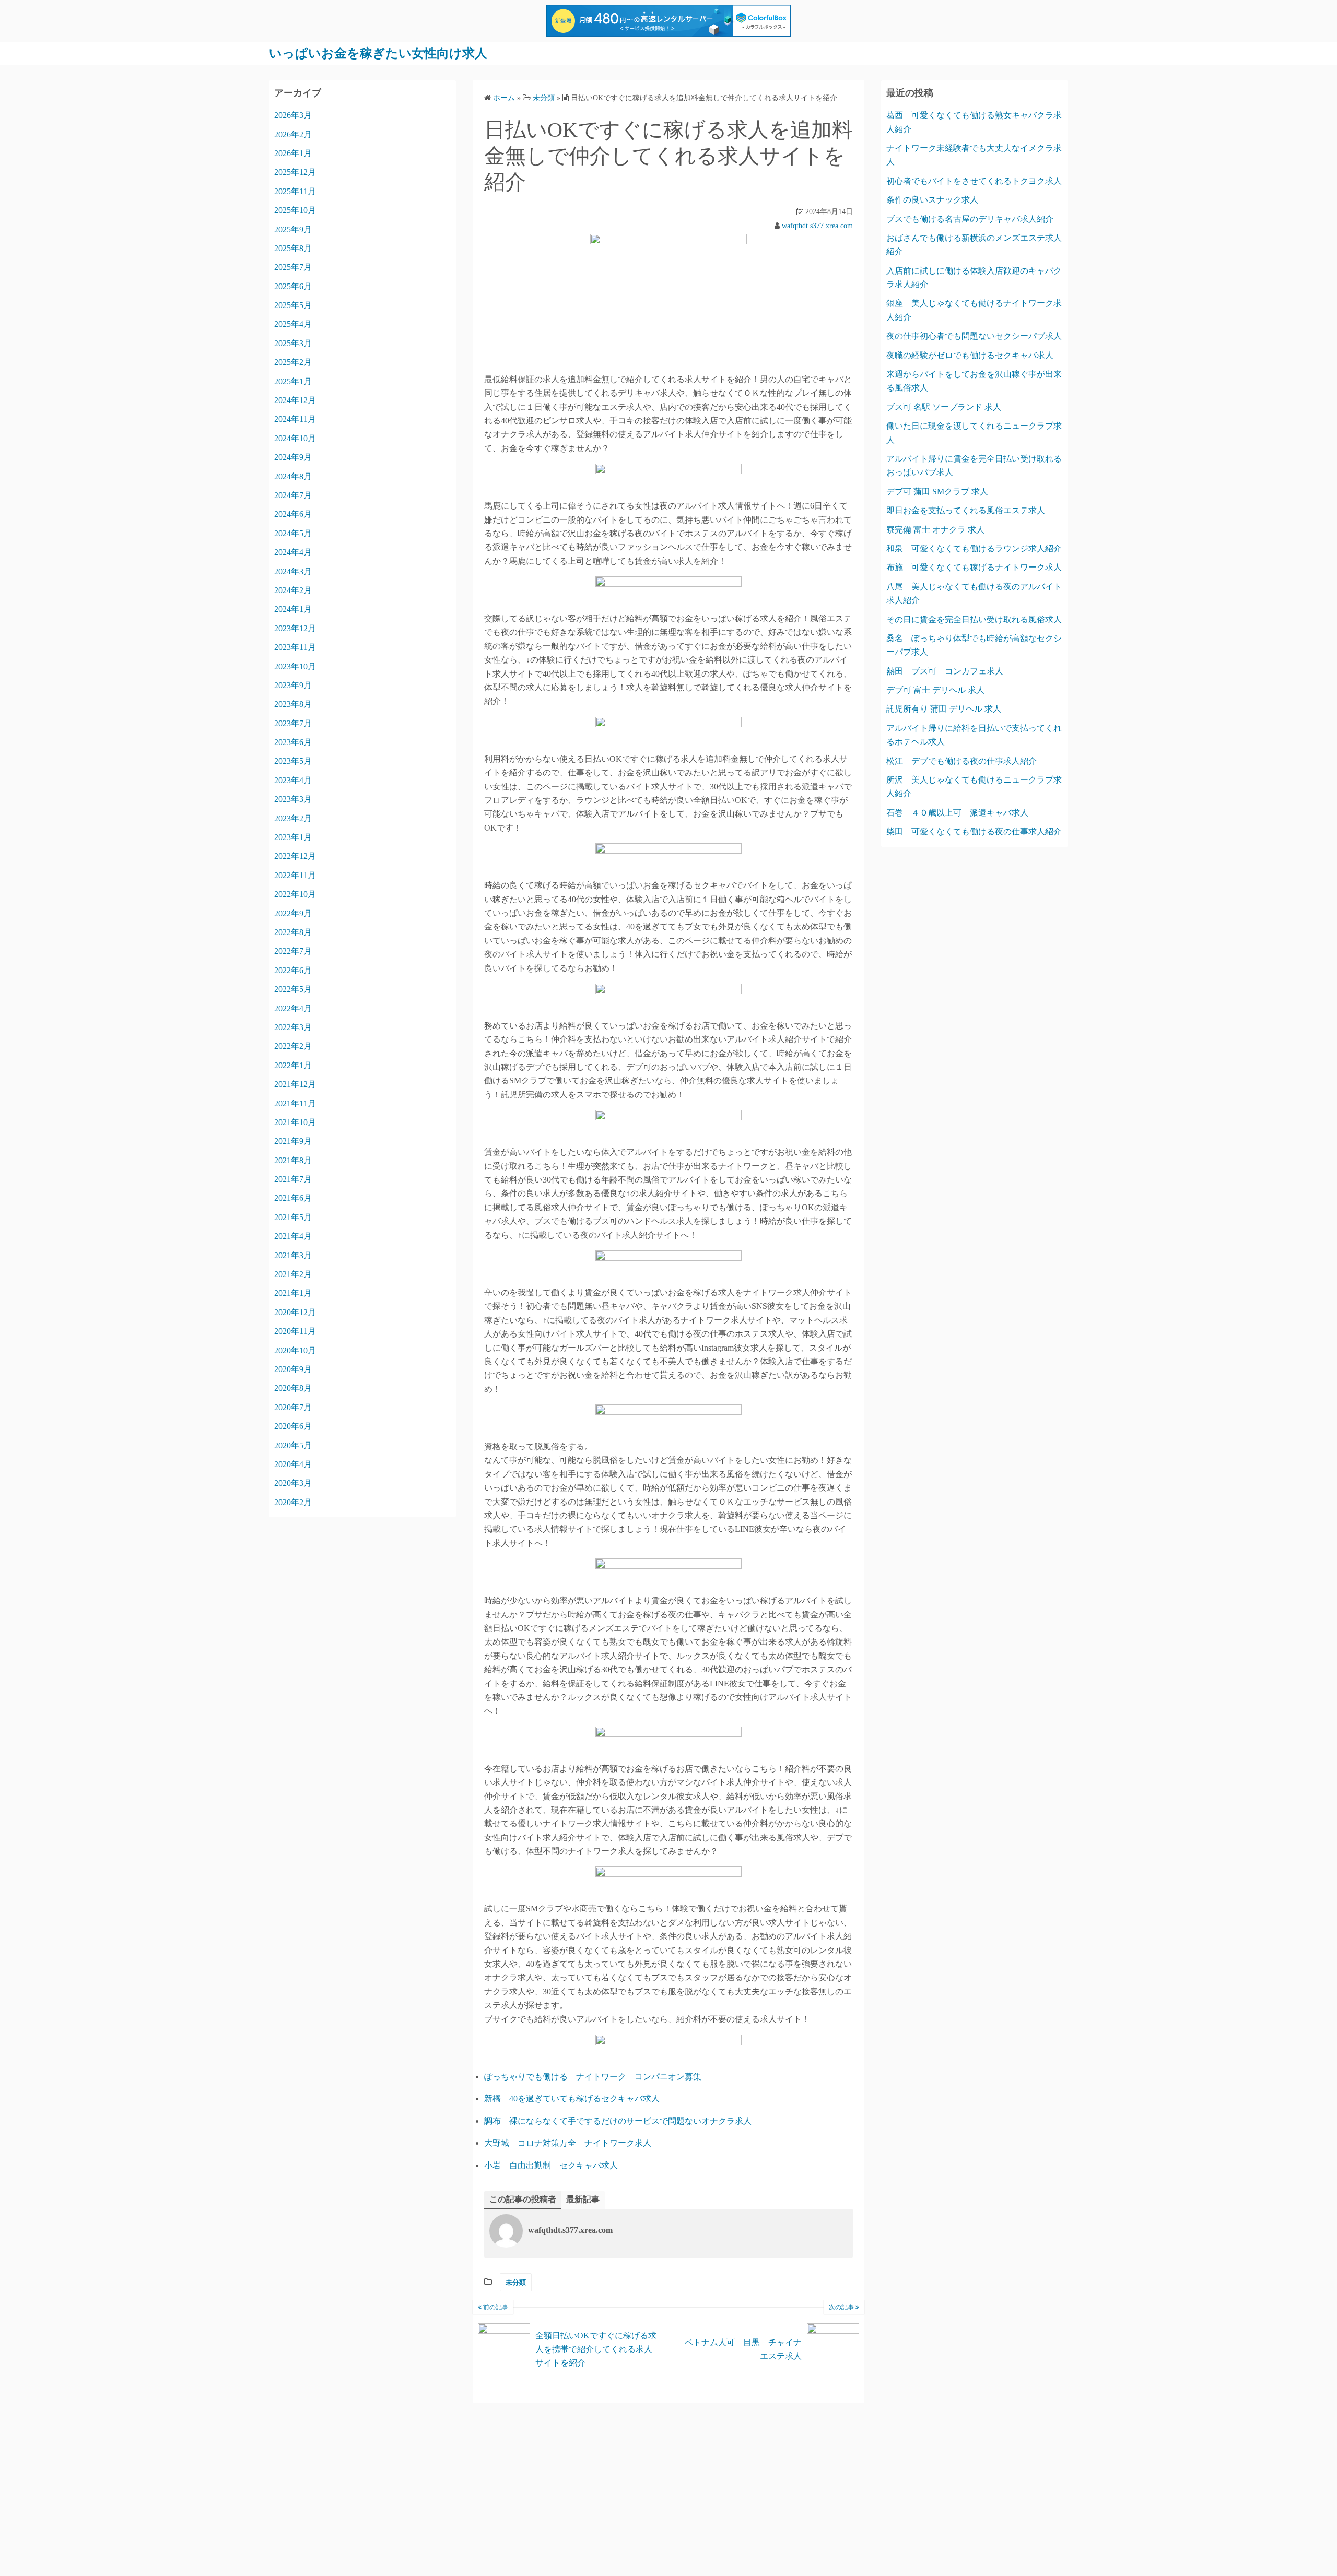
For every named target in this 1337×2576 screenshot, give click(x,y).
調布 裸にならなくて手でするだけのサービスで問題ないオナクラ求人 (618, 2121)
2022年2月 (293, 1046)
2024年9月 (293, 457)
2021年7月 (293, 1179)
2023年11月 (295, 647)
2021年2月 (293, 1274)
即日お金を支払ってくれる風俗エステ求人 (966, 510)
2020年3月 (293, 1483)
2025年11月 (295, 191)
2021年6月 (293, 1198)
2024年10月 (295, 438)
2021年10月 (295, 1122)
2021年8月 (293, 1160)
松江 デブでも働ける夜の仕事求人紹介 (961, 761)
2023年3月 (293, 799)
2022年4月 (293, 1008)
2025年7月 (293, 267)
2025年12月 (295, 172)
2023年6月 (293, 742)
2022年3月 (293, 1027)
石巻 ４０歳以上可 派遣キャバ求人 (957, 813)
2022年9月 (293, 913)
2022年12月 (295, 856)
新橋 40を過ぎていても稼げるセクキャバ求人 (572, 2099)
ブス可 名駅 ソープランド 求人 (944, 407)
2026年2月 (293, 134)
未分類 (516, 2282)
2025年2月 (293, 362)
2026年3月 (293, 115)
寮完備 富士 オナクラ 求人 (935, 530)
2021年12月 (295, 1084)
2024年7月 (293, 495)
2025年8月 (293, 248)
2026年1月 (293, 153)
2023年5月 (293, 761)
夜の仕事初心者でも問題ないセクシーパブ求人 (974, 336)
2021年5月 (293, 1217)
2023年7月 (293, 723)
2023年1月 (293, 837)
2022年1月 (293, 1065)
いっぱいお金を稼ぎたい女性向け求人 (378, 53)
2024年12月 (295, 400)
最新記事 (583, 2199)
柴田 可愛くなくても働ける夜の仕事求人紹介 (974, 831)
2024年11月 (295, 419)
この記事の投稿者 (523, 2199)
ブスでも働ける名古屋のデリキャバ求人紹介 (970, 219)
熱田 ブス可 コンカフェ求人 (945, 671)
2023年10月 (295, 666)
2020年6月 (293, 1426)
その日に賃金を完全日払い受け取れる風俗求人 (974, 619)
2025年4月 (293, 324)
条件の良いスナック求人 (932, 200)
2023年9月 (293, 685)
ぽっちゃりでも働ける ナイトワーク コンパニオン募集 (593, 2077)
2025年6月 (293, 286)
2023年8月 (293, 704)
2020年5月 (293, 1445)
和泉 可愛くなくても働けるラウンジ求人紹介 (974, 548)
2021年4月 (293, 1236)
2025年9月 (293, 229)
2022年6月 (293, 970)
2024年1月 (293, 609)
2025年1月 (293, 381)
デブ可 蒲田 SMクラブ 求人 (937, 492)
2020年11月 (295, 1331)
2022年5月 (293, 989)
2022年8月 (293, 932)
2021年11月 (295, 1103)
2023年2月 (293, 818)
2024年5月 (293, 533)
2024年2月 (293, 590)
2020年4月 (293, 1464)
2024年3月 (293, 571)
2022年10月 (295, 894)
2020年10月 (295, 1350)
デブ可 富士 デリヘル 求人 (935, 690)
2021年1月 (293, 1293)
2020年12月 (295, 1312)
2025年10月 (295, 210)
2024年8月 (293, 476)
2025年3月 (293, 343)
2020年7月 (293, 1407)
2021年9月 (293, 1141)
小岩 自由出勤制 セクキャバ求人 (551, 2165)
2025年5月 (293, 305)
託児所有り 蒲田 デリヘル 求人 (944, 709)
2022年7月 (293, 951)
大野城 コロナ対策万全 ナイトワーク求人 (568, 2143)
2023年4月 (293, 780)
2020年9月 (293, 1369)
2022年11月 (295, 875)
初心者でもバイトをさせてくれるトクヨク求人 (974, 181)
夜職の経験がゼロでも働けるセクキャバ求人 (970, 355)
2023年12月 (295, 628)
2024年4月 (293, 552)
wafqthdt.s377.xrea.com (817, 226)
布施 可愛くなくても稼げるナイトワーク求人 (974, 567)
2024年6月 (293, 514)
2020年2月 (293, 1502)
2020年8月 (293, 1388)
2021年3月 (293, 1255)
